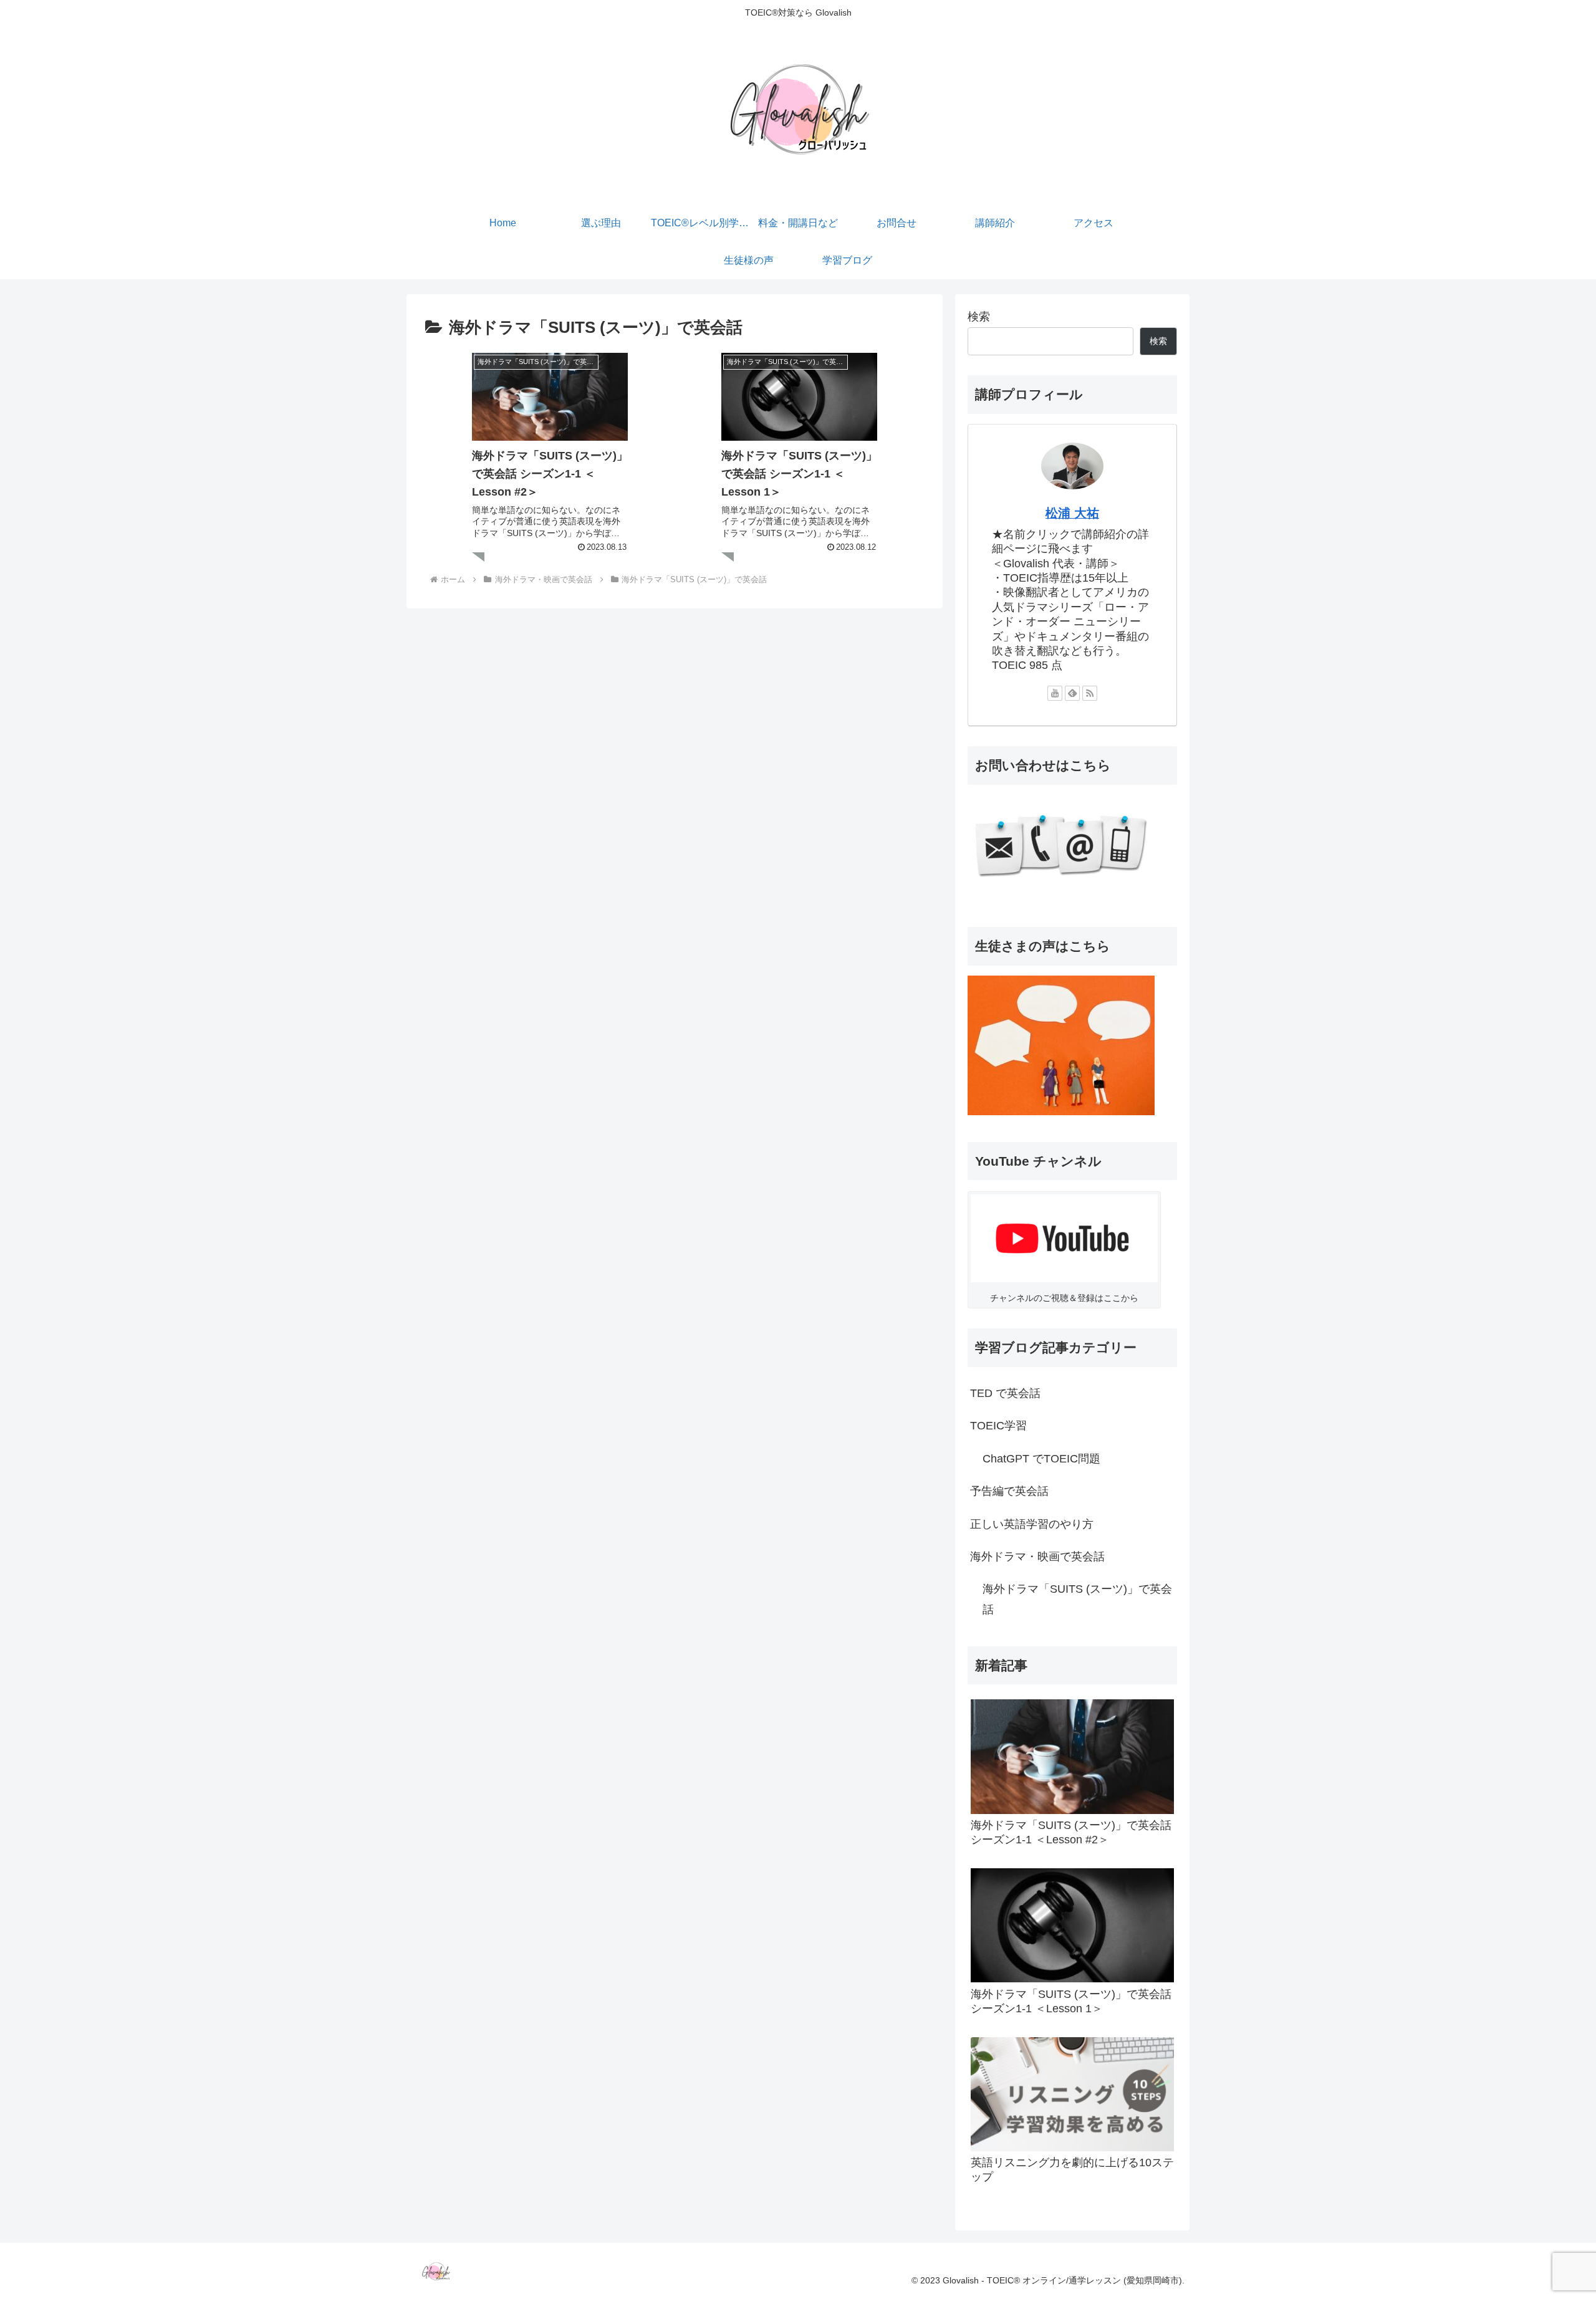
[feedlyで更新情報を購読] (1072, 693)
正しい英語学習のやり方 (1032, 1524)
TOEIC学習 (998, 1426)
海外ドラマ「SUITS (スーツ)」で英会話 (1077, 1599)
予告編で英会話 (1009, 1491)
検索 (979, 317)
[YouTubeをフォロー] (1055, 693)
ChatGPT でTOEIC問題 (1041, 1459)
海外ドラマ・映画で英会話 (1037, 1557)
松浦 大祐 (1072, 513)
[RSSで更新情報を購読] (1090, 693)
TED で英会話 (1005, 1393)
